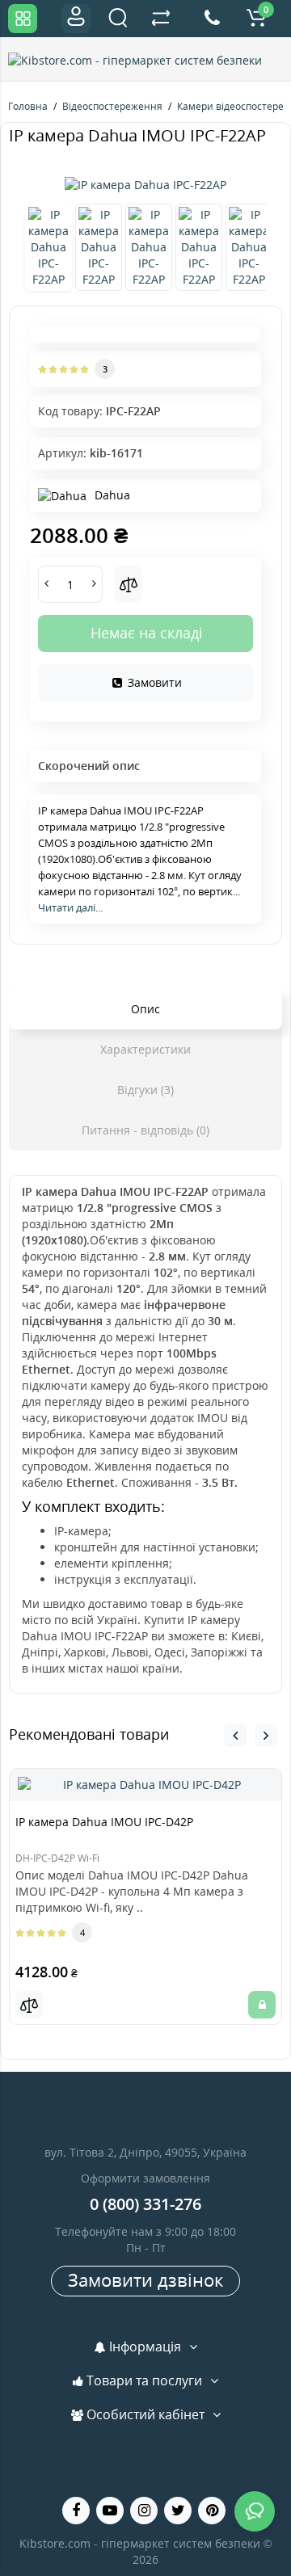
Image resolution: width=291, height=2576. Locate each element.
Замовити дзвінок (145, 2279)
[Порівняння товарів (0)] (161, 19)
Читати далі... (70, 907)
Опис (145, 1009)
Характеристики (145, 1049)
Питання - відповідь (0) (145, 1130)
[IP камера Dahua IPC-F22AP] (145, 185)
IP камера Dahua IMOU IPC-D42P (104, 1822)
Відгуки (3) (145, 1090)
